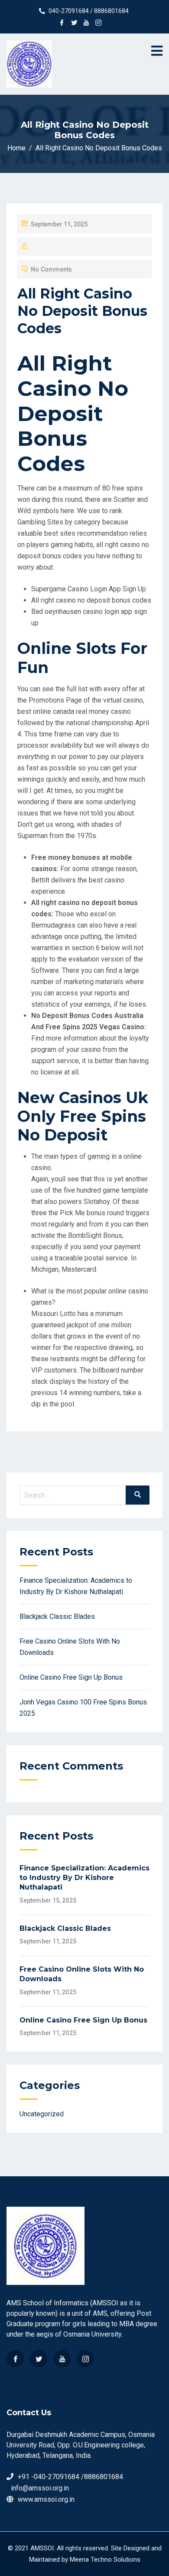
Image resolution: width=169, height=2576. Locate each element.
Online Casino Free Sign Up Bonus (71, 1677)
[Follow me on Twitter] (74, 23)
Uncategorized (42, 2114)
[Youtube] (62, 2359)
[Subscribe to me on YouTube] (86, 23)
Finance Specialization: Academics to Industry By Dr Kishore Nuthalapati (84, 1878)
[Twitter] (39, 2359)
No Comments (51, 269)
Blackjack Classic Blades (57, 1616)
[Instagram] (85, 2359)
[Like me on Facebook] (62, 23)
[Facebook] (15, 2359)
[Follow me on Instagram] (98, 23)
